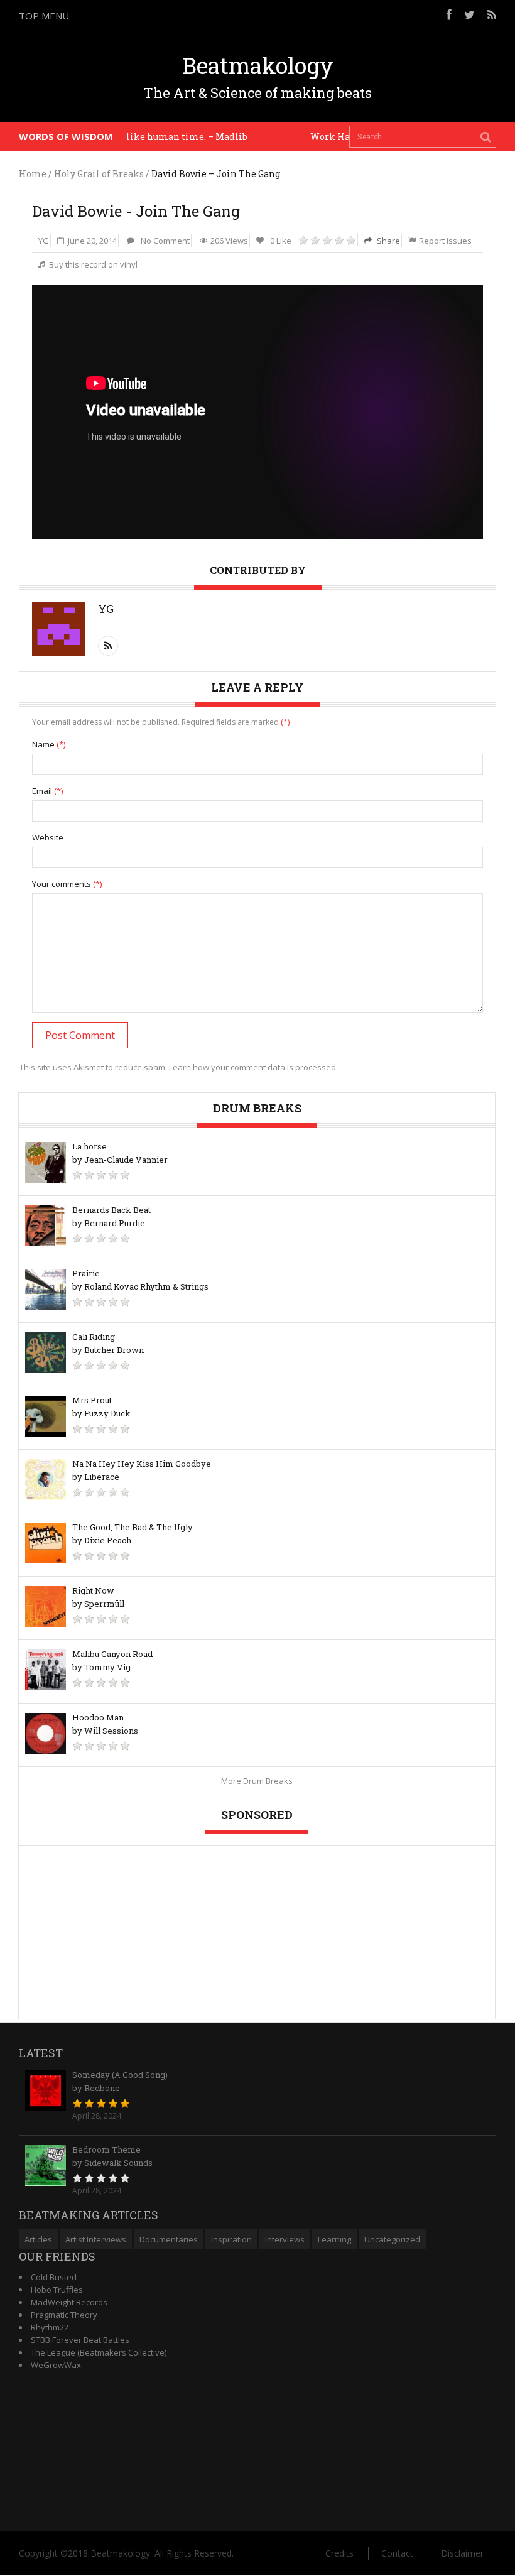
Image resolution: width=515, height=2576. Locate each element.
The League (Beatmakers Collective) (99, 2352)
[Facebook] (449, 14)
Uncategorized (392, 2239)
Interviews (285, 2239)
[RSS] (492, 14)
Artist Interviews (96, 2239)
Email (47, 791)
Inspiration (231, 2239)
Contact (397, 2553)
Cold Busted (54, 2277)
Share (388, 241)
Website (48, 837)
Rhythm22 (50, 2327)
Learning (334, 2239)
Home (33, 174)
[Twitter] (469, 14)
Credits (339, 2553)
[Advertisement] (349, 163)
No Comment (165, 241)
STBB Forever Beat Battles (80, 2340)
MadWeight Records (69, 2302)
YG (44, 241)
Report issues (445, 241)
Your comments (67, 884)
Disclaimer (462, 2553)
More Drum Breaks (257, 1781)
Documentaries (169, 2239)
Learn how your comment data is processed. (253, 1067)
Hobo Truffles (57, 2290)
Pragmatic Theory (64, 2315)
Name (49, 744)
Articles (38, 2239)
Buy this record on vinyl (93, 264)
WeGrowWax (56, 2365)
